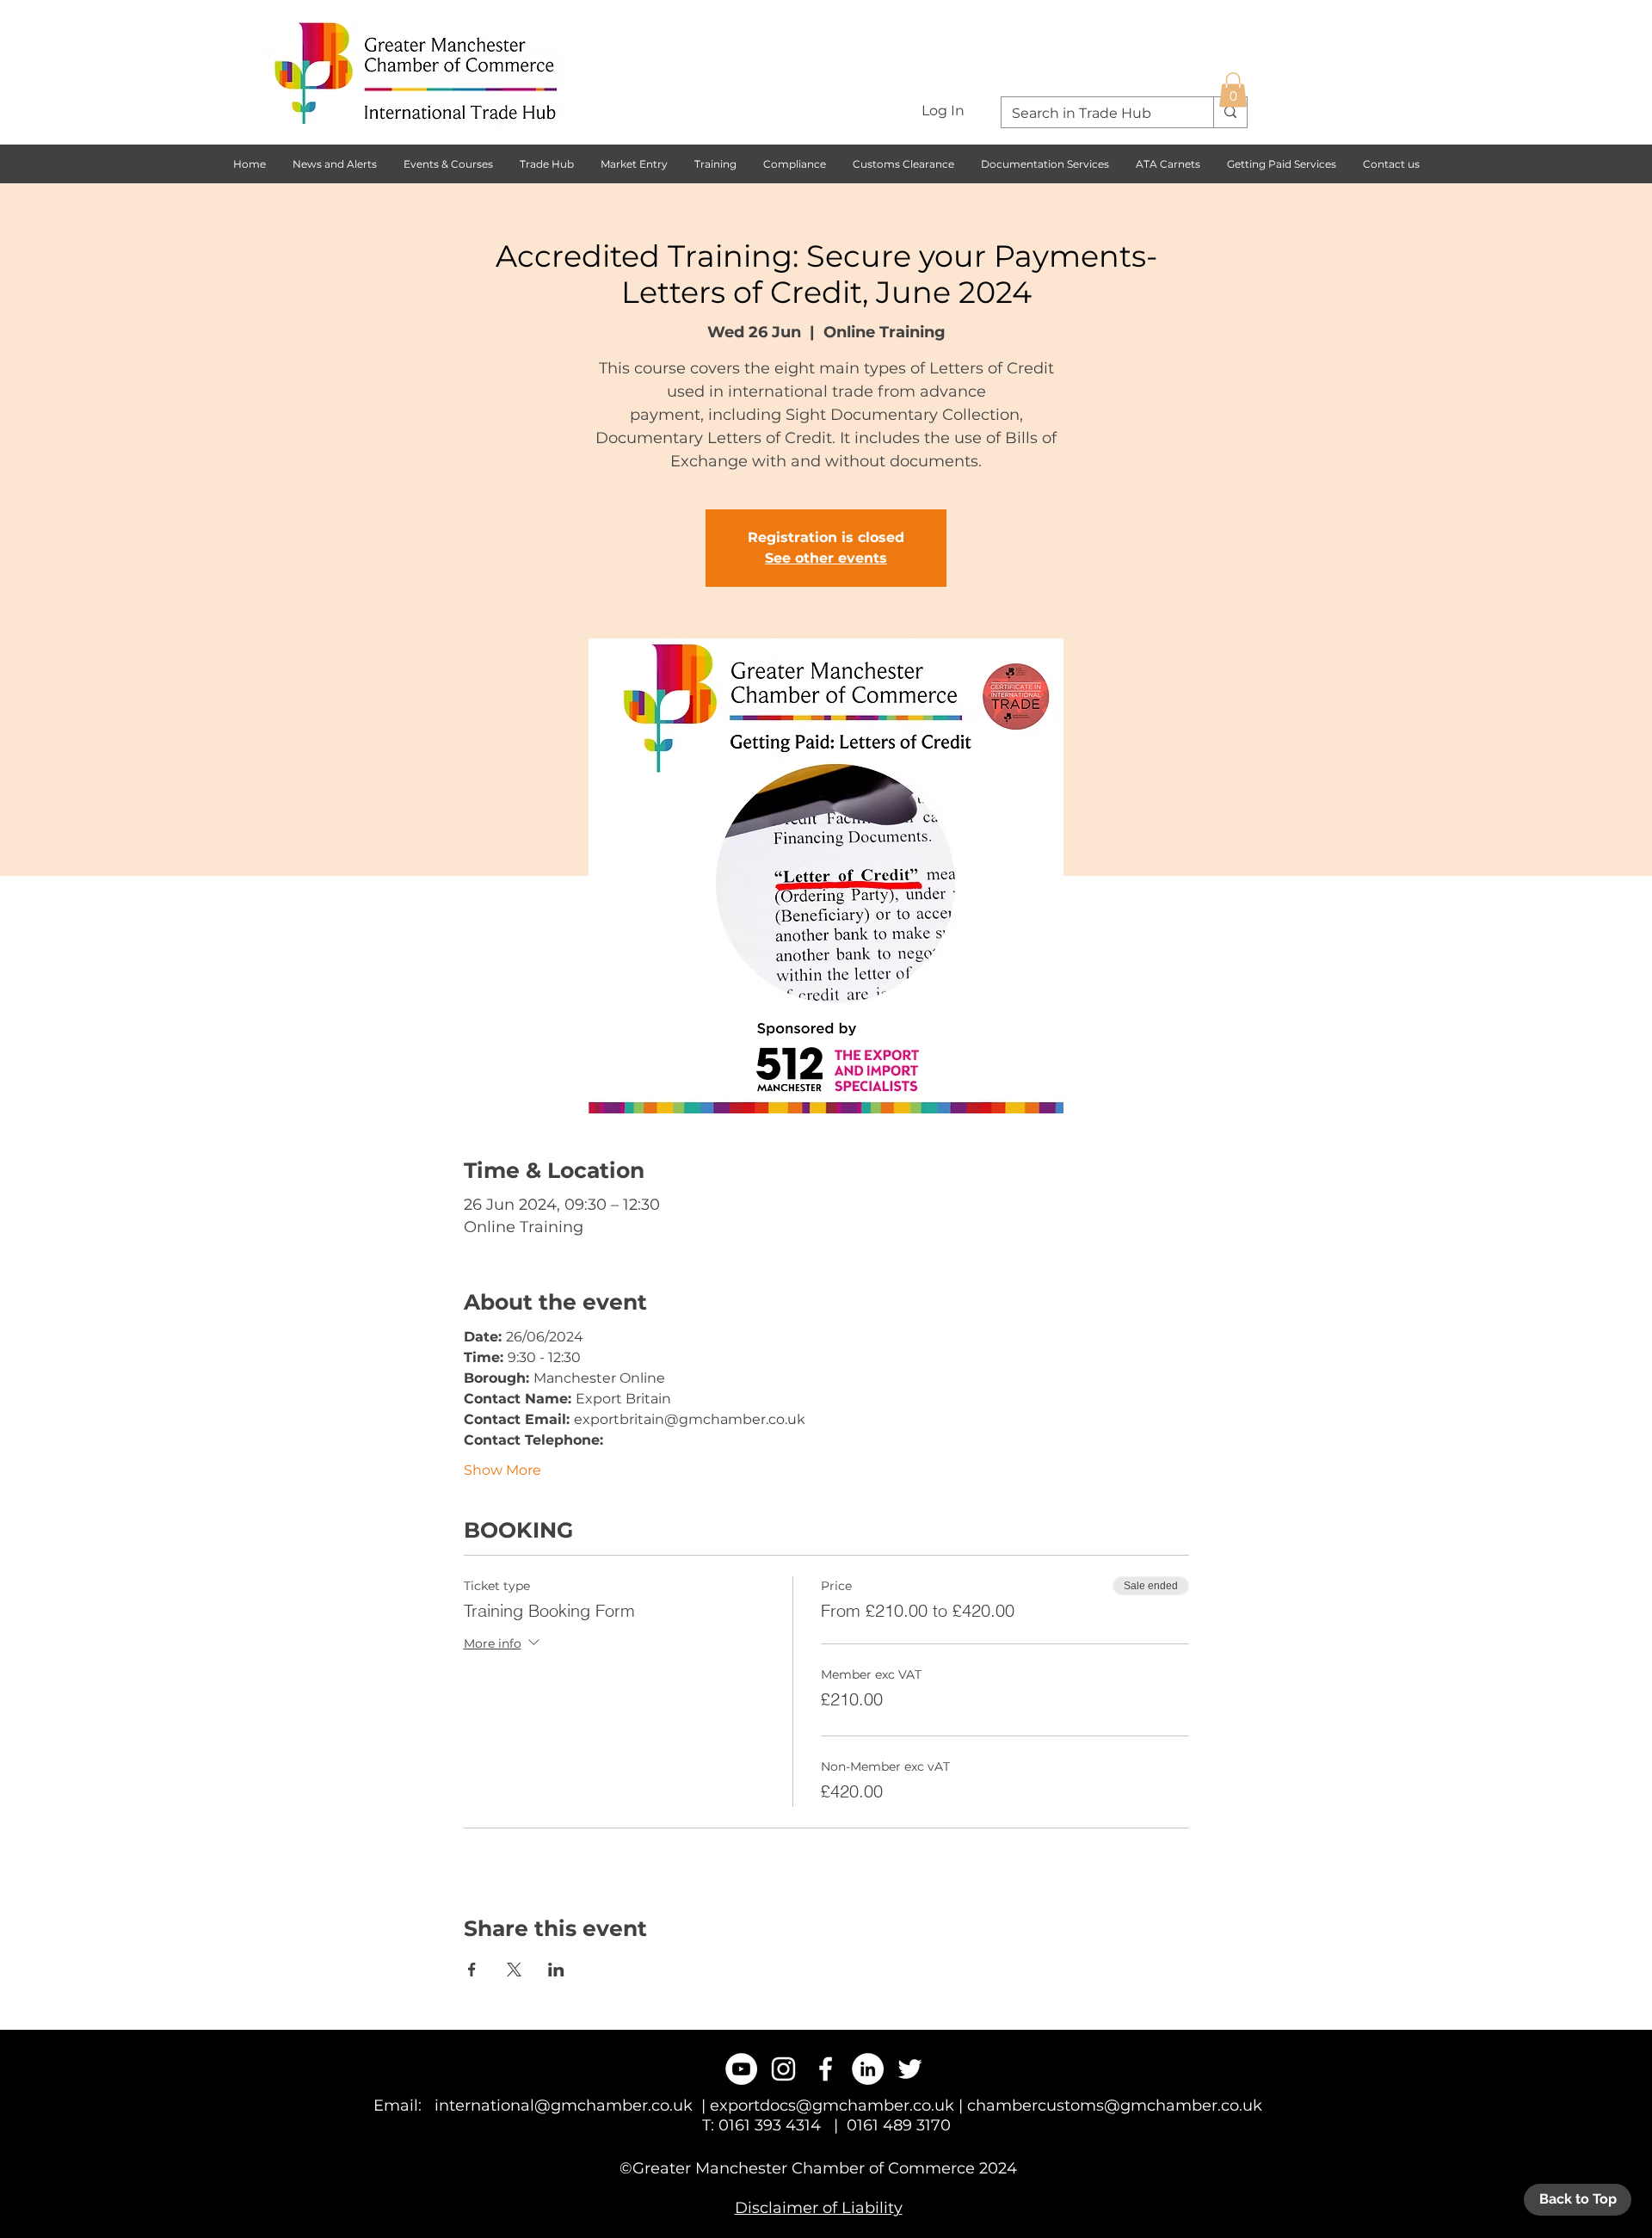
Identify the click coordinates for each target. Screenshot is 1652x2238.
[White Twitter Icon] (910, 2069)
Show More (502, 1470)
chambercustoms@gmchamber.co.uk (1115, 2105)
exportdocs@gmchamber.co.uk (832, 2105)
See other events (826, 558)
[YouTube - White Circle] (741, 2069)
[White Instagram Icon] (783, 2069)
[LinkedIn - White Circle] (868, 2069)
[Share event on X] (514, 1970)
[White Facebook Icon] (826, 2069)
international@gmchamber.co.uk (564, 2105)
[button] (1233, 90)
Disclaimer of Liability (819, 2208)
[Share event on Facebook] (472, 1970)
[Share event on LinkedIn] (556, 1970)
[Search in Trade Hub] (1230, 112)
